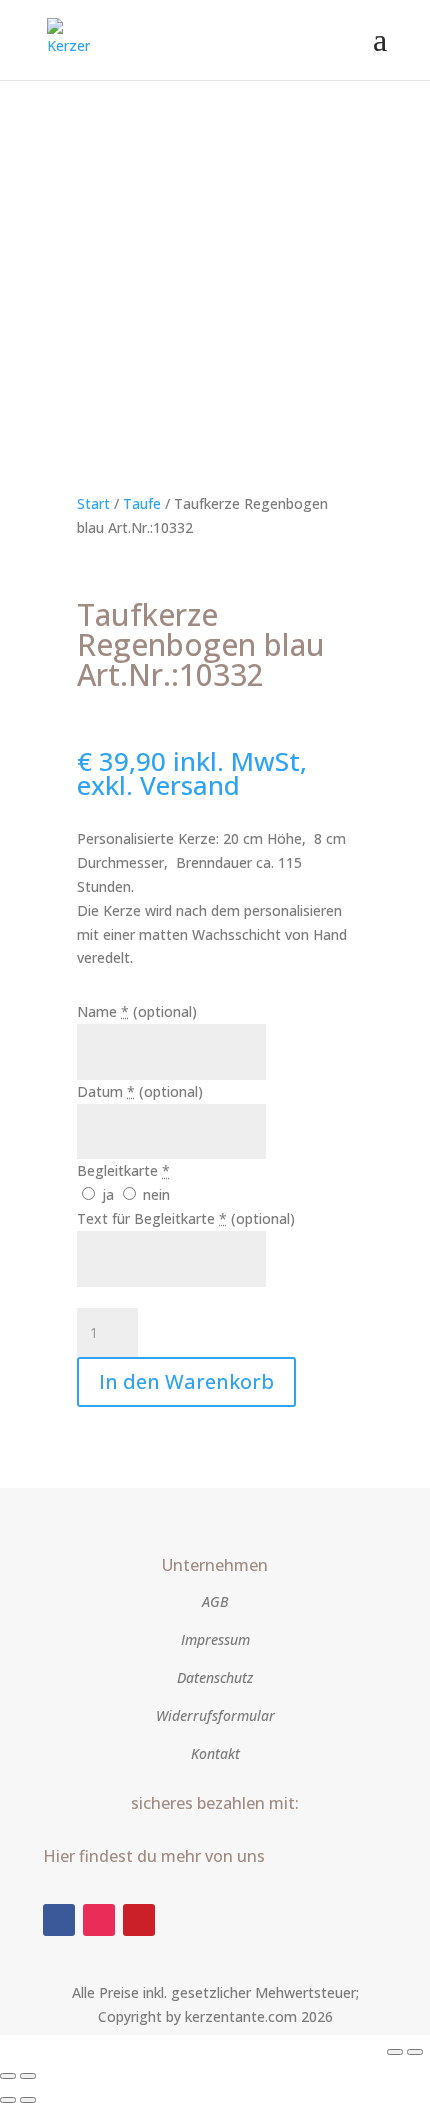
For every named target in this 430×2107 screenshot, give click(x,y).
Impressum (215, 1639)
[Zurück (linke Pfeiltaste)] (8, 2100)
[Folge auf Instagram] (99, 1920)
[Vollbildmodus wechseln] (415, 2052)
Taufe (142, 503)
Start (93, 503)
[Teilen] (8, 2076)
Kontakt (215, 1753)
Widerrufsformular (215, 1715)
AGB (215, 1601)
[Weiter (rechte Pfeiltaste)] (28, 2100)
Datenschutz (215, 1677)
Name (137, 1011)
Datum (140, 1091)
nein (154, 1194)
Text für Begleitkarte (186, 1218)
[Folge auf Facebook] (59, 1920)
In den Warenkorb (186, 1381)
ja (108, 1194)
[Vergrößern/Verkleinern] (395, 2052)
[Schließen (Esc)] (28, 2076)
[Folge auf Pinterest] (139, 1920)
